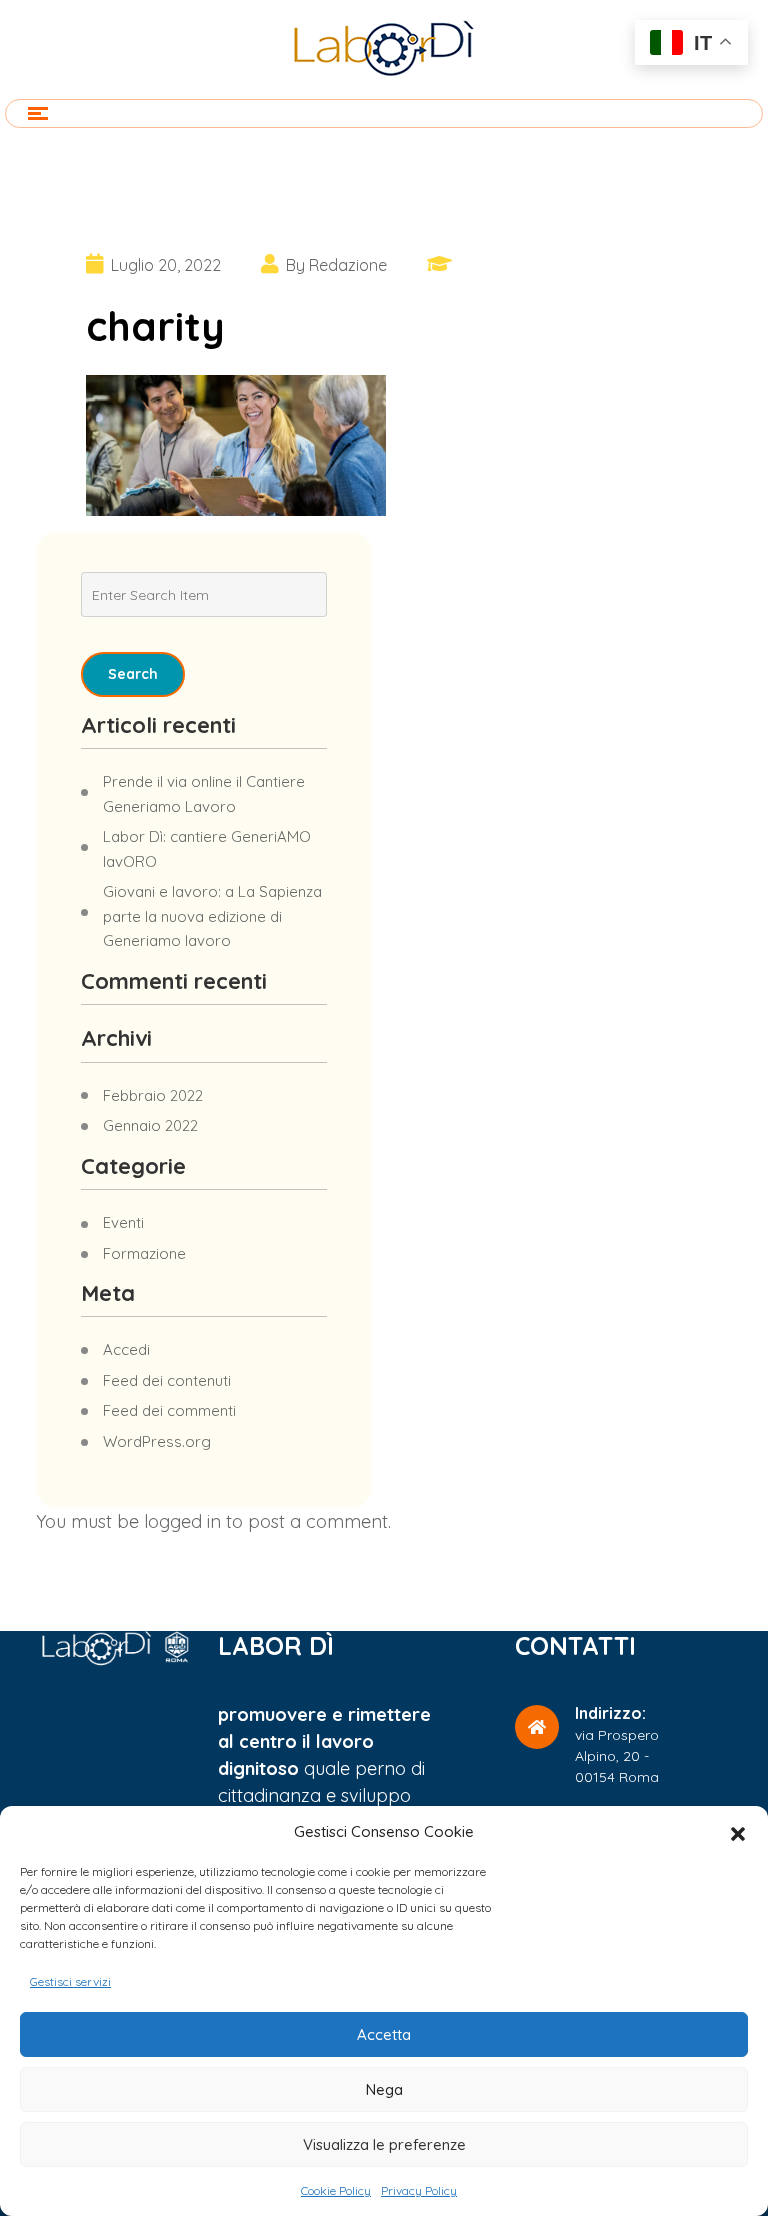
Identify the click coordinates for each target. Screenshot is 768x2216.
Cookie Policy (336, 2190)
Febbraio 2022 (153, 1095)
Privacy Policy (419, 2190)
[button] (738, 1832)
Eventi (123, 1222)
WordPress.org (157, 1441)
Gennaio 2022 (150, 1125)
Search (133, 674)
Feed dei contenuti (167, 1380)
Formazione (144, 1253)
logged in (182, 1521)
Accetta (384, 2034)
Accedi (126, 1349)
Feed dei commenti (169, 1410)
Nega (384, 2089)
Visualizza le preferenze (384, 2144)
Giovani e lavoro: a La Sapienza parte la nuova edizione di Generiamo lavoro (212, 916)
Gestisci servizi (70, 1981)
